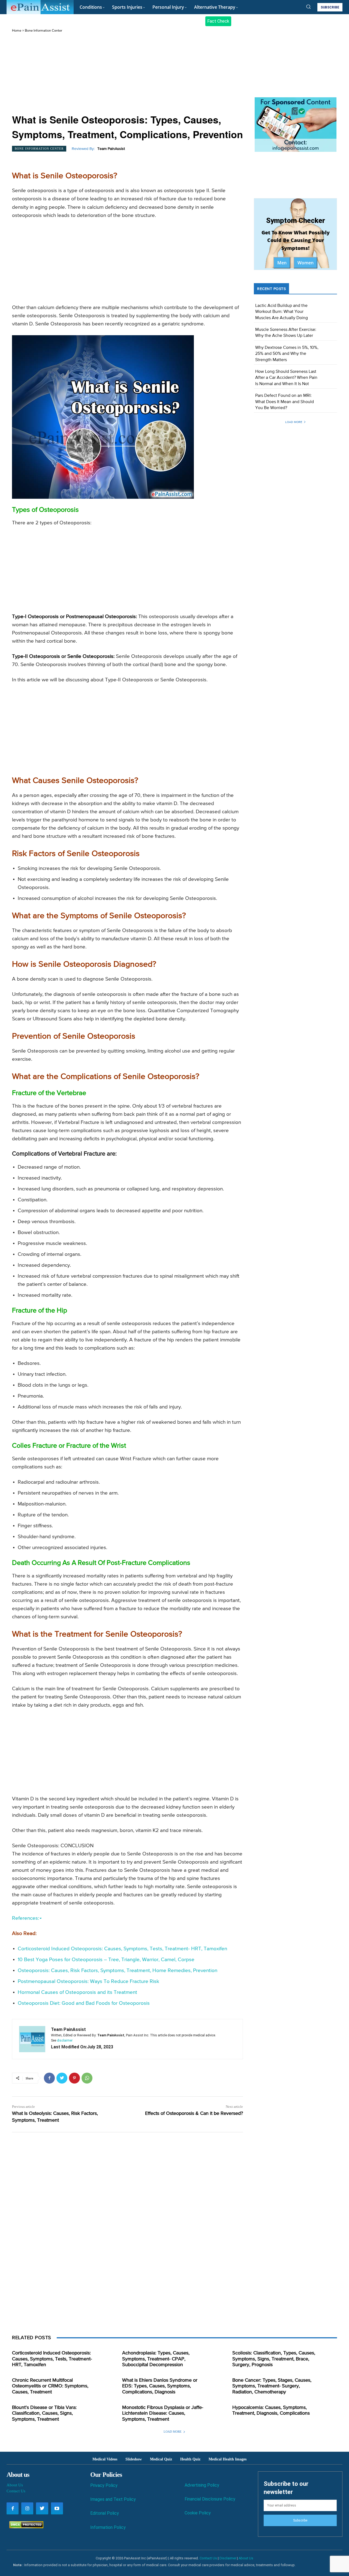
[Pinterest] (74, 2078)
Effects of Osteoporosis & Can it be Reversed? (194, 2114)
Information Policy (108, 2527)
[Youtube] (57, 2508)
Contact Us (16, 2491)
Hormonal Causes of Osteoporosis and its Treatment (77, 1992)
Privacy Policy (104, 2485)
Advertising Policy (202, 2485)
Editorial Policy (105, 2513)
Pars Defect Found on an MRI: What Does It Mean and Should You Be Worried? (285, 402)
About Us (15, 2485)
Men (282, 263)
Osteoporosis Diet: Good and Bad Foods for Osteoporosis (84, 2003)
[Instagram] (27, 2508)
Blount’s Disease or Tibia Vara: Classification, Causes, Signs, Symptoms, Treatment (44, 2413)
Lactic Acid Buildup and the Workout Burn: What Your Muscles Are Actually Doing (282, 312)
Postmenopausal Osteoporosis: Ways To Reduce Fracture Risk (88, 1981)
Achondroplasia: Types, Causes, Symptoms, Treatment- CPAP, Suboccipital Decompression (156, 2359)
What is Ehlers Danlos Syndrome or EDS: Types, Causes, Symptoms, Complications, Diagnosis (160, 2386)
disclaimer (65, 2040)
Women (306, 263)
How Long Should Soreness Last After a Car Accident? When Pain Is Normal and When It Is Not (286, 378)
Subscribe (300, 2520)
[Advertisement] (127, 74)
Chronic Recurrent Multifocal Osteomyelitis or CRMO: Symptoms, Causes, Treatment (50, 2386)
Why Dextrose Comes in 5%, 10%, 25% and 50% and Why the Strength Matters (287, 354)
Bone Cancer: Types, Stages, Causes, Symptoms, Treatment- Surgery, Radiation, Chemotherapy (272, 2386)
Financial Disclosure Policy (210, 2499)
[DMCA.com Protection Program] (25, 2527)
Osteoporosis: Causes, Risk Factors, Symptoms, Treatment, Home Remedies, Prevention (118, 1971)
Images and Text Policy (113, 2499)
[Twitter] (62, 2078)
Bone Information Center (43, 31)
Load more (294, 422)
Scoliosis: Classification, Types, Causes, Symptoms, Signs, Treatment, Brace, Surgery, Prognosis (274, 2359)
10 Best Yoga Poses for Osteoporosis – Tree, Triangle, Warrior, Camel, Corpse (106, 1960)
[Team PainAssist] (32, 2039)
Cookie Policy (198, 2513)
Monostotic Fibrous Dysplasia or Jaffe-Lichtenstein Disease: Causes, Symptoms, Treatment (163, 2413)
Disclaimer (228, 2558)
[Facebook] (49, 2078)
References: (25, 1918)
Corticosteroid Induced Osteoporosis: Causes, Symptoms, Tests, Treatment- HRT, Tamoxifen (122, 1949)
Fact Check (218, 21)
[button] (308, 7)
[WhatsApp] (87, 2078)
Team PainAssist (111, 149)
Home (17, 31)
